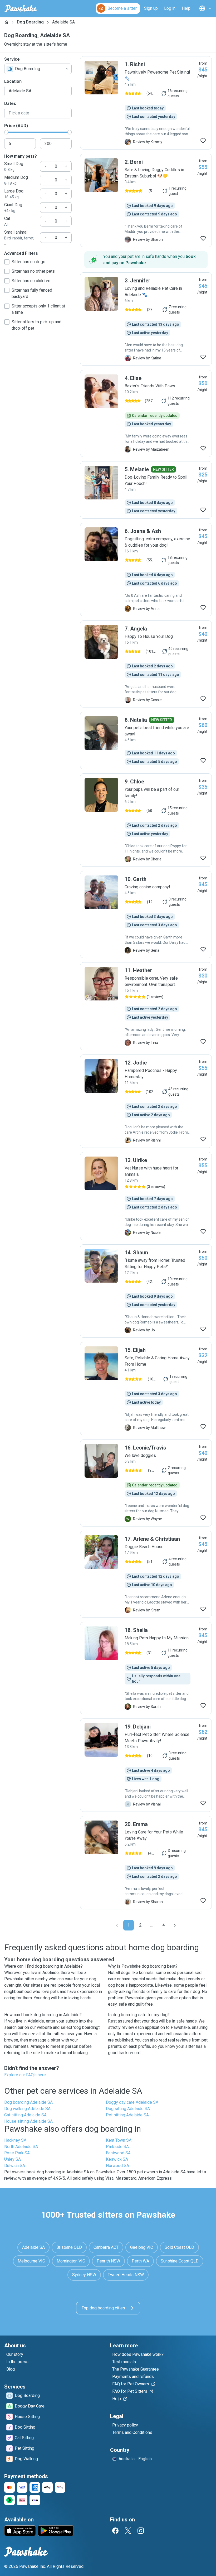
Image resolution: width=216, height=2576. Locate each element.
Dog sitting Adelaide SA (128, 2109)
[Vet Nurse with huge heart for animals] (146, 1196)
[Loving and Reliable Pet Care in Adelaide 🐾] (146, 319)
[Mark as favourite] (203, 141)
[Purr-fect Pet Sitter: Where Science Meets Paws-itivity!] (146, 1765)
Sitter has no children (31, 281)
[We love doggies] (146, 1483)
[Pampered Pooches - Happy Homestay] (146, 1101)
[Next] (175, 1925)
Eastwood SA (118, 2153)
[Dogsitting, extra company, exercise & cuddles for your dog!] (146, 570)
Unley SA (13, 2159)
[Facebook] (115, 2531)
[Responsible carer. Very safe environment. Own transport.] (146, 1006)
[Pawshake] (21, 8)
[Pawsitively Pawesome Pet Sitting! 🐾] (146, 103)
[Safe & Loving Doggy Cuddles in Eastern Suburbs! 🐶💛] (146, 200)
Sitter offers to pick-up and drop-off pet (36, 325)
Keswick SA (117, 2159)
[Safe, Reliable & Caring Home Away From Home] (146, 1389)
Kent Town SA (119, 2140)
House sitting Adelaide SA (28, 2121)
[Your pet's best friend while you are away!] (146, 740)
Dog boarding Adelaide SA (28, 2102)
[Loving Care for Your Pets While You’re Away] (146, 1863)
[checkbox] (7, 262)
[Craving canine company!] (146, 914)
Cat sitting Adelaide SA (25, 2115)
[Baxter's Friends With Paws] (146, 413)
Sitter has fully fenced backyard (32, 293)
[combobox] (38, 69)
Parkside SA (117, 2147)
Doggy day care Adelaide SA (132, 2102)
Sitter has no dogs (28, 262)
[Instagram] (141, 2531)
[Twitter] (128, 2531)
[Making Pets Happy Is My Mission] (146, 1668)
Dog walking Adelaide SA (27, 2109)
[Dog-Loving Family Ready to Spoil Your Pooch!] (146, 490)
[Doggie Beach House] (146, 1574)
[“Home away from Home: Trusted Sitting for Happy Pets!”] (146, 1291)
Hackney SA (15, 2140)
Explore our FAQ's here (25, 2075)
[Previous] (117, 1925)
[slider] (6, 132)
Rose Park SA (17, 2153)
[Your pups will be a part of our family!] (146, 820)
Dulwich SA (15, 2166)
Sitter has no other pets (33, 271)
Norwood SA (117, 2166)
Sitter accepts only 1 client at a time (38, 309)
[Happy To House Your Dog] (146, 664)
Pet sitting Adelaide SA (127, 2115)
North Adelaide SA (21, 2147)
